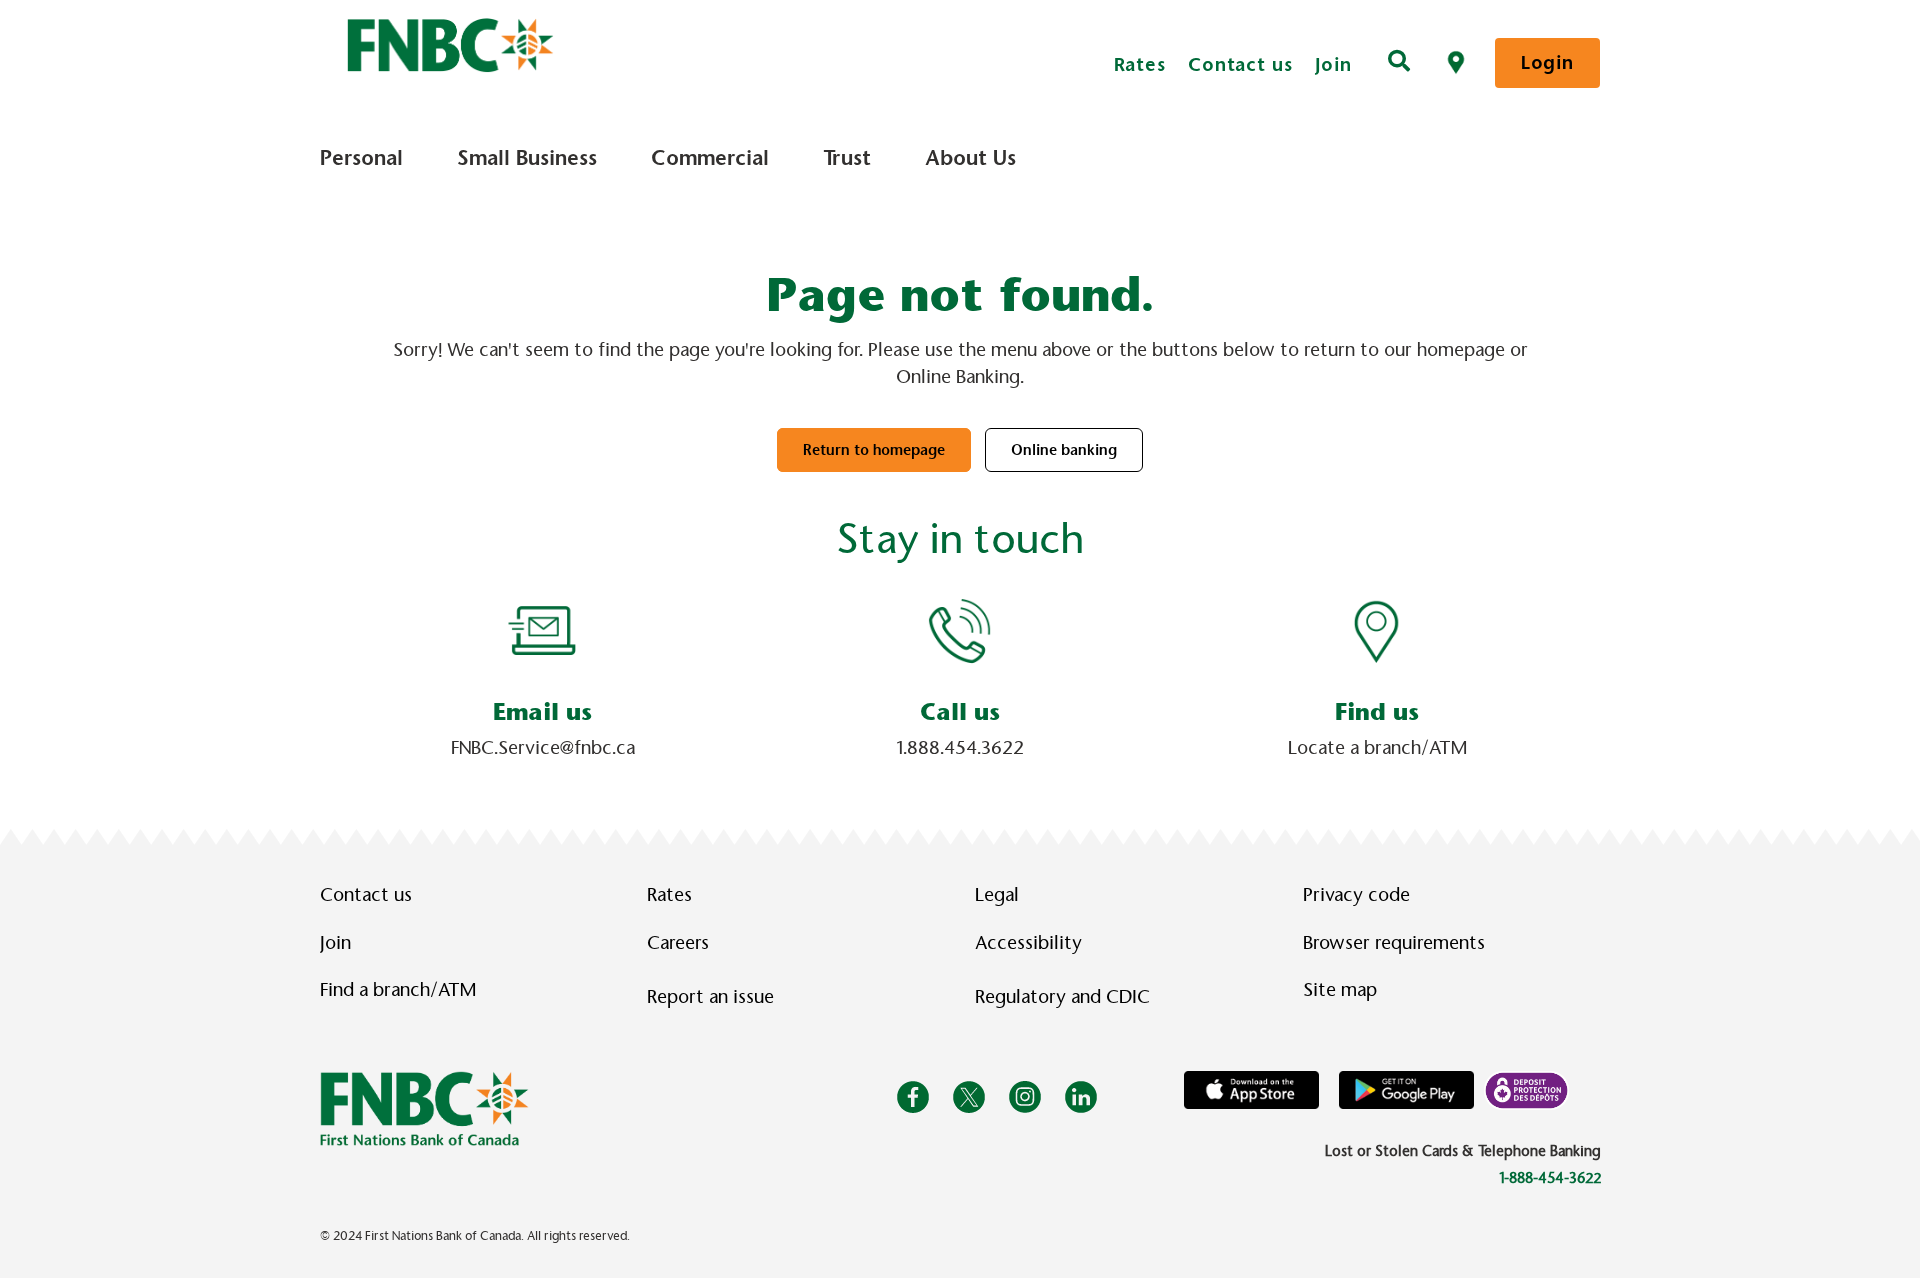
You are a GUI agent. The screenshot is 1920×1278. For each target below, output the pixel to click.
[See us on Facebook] (913, 1096)
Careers (678, 943)
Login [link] (1547, 62)
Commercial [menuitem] (710, 158)
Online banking (1064, 450)
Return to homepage (874, 450)
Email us (542, 712)
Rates (1140, 64)
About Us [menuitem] (970, 158)
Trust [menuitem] (847, 158)
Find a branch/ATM (398, 990)
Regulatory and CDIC (1067, 997)
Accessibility (1028, 943)
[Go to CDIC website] (1526, 1089)
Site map (1340, 990)
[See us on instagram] (1025, 1096)
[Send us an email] (543, 630)
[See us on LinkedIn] (1081, 1096)
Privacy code (1356, 895)
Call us (960, 712)
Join (1334, 64)
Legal (997, 895)
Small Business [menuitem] (527, 158)
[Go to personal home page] (424, 1107)
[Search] (1399, 63)
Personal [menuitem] (361, 158)
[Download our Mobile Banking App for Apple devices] (1251, 1089)
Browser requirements (1394, 943)
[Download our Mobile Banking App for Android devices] (1406, 1089)
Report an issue (710, 997)
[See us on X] (969, 1096)
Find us (1377, 712)
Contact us (1240, 64)
